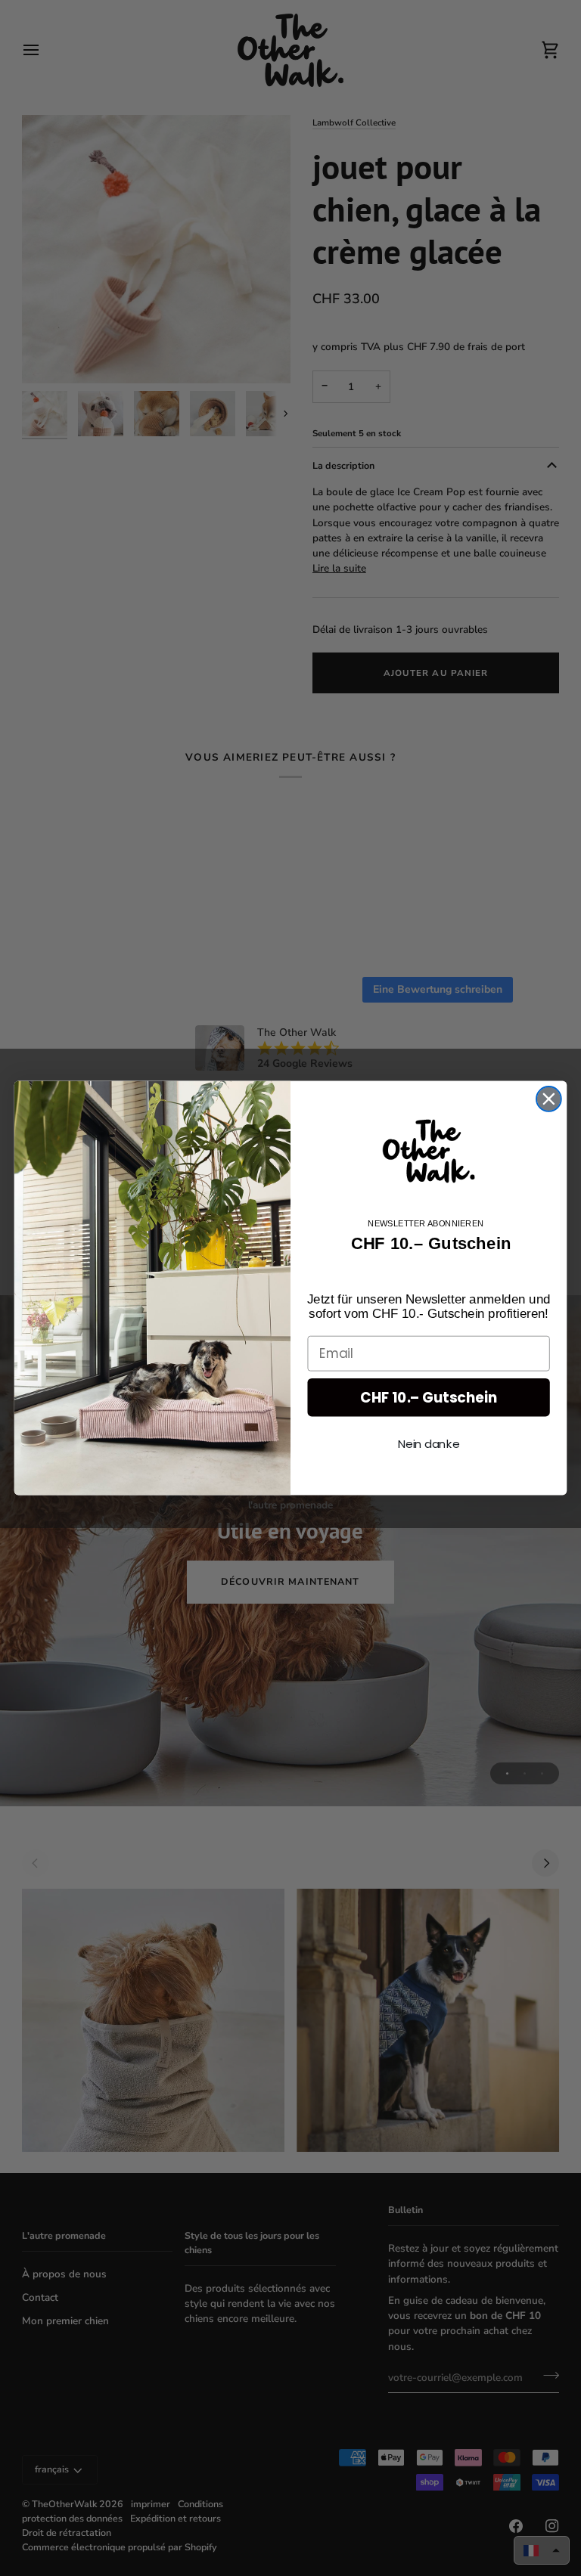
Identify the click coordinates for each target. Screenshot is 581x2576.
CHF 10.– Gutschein (429, 1397)
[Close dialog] (549, 1099)
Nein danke (429, 1443)
